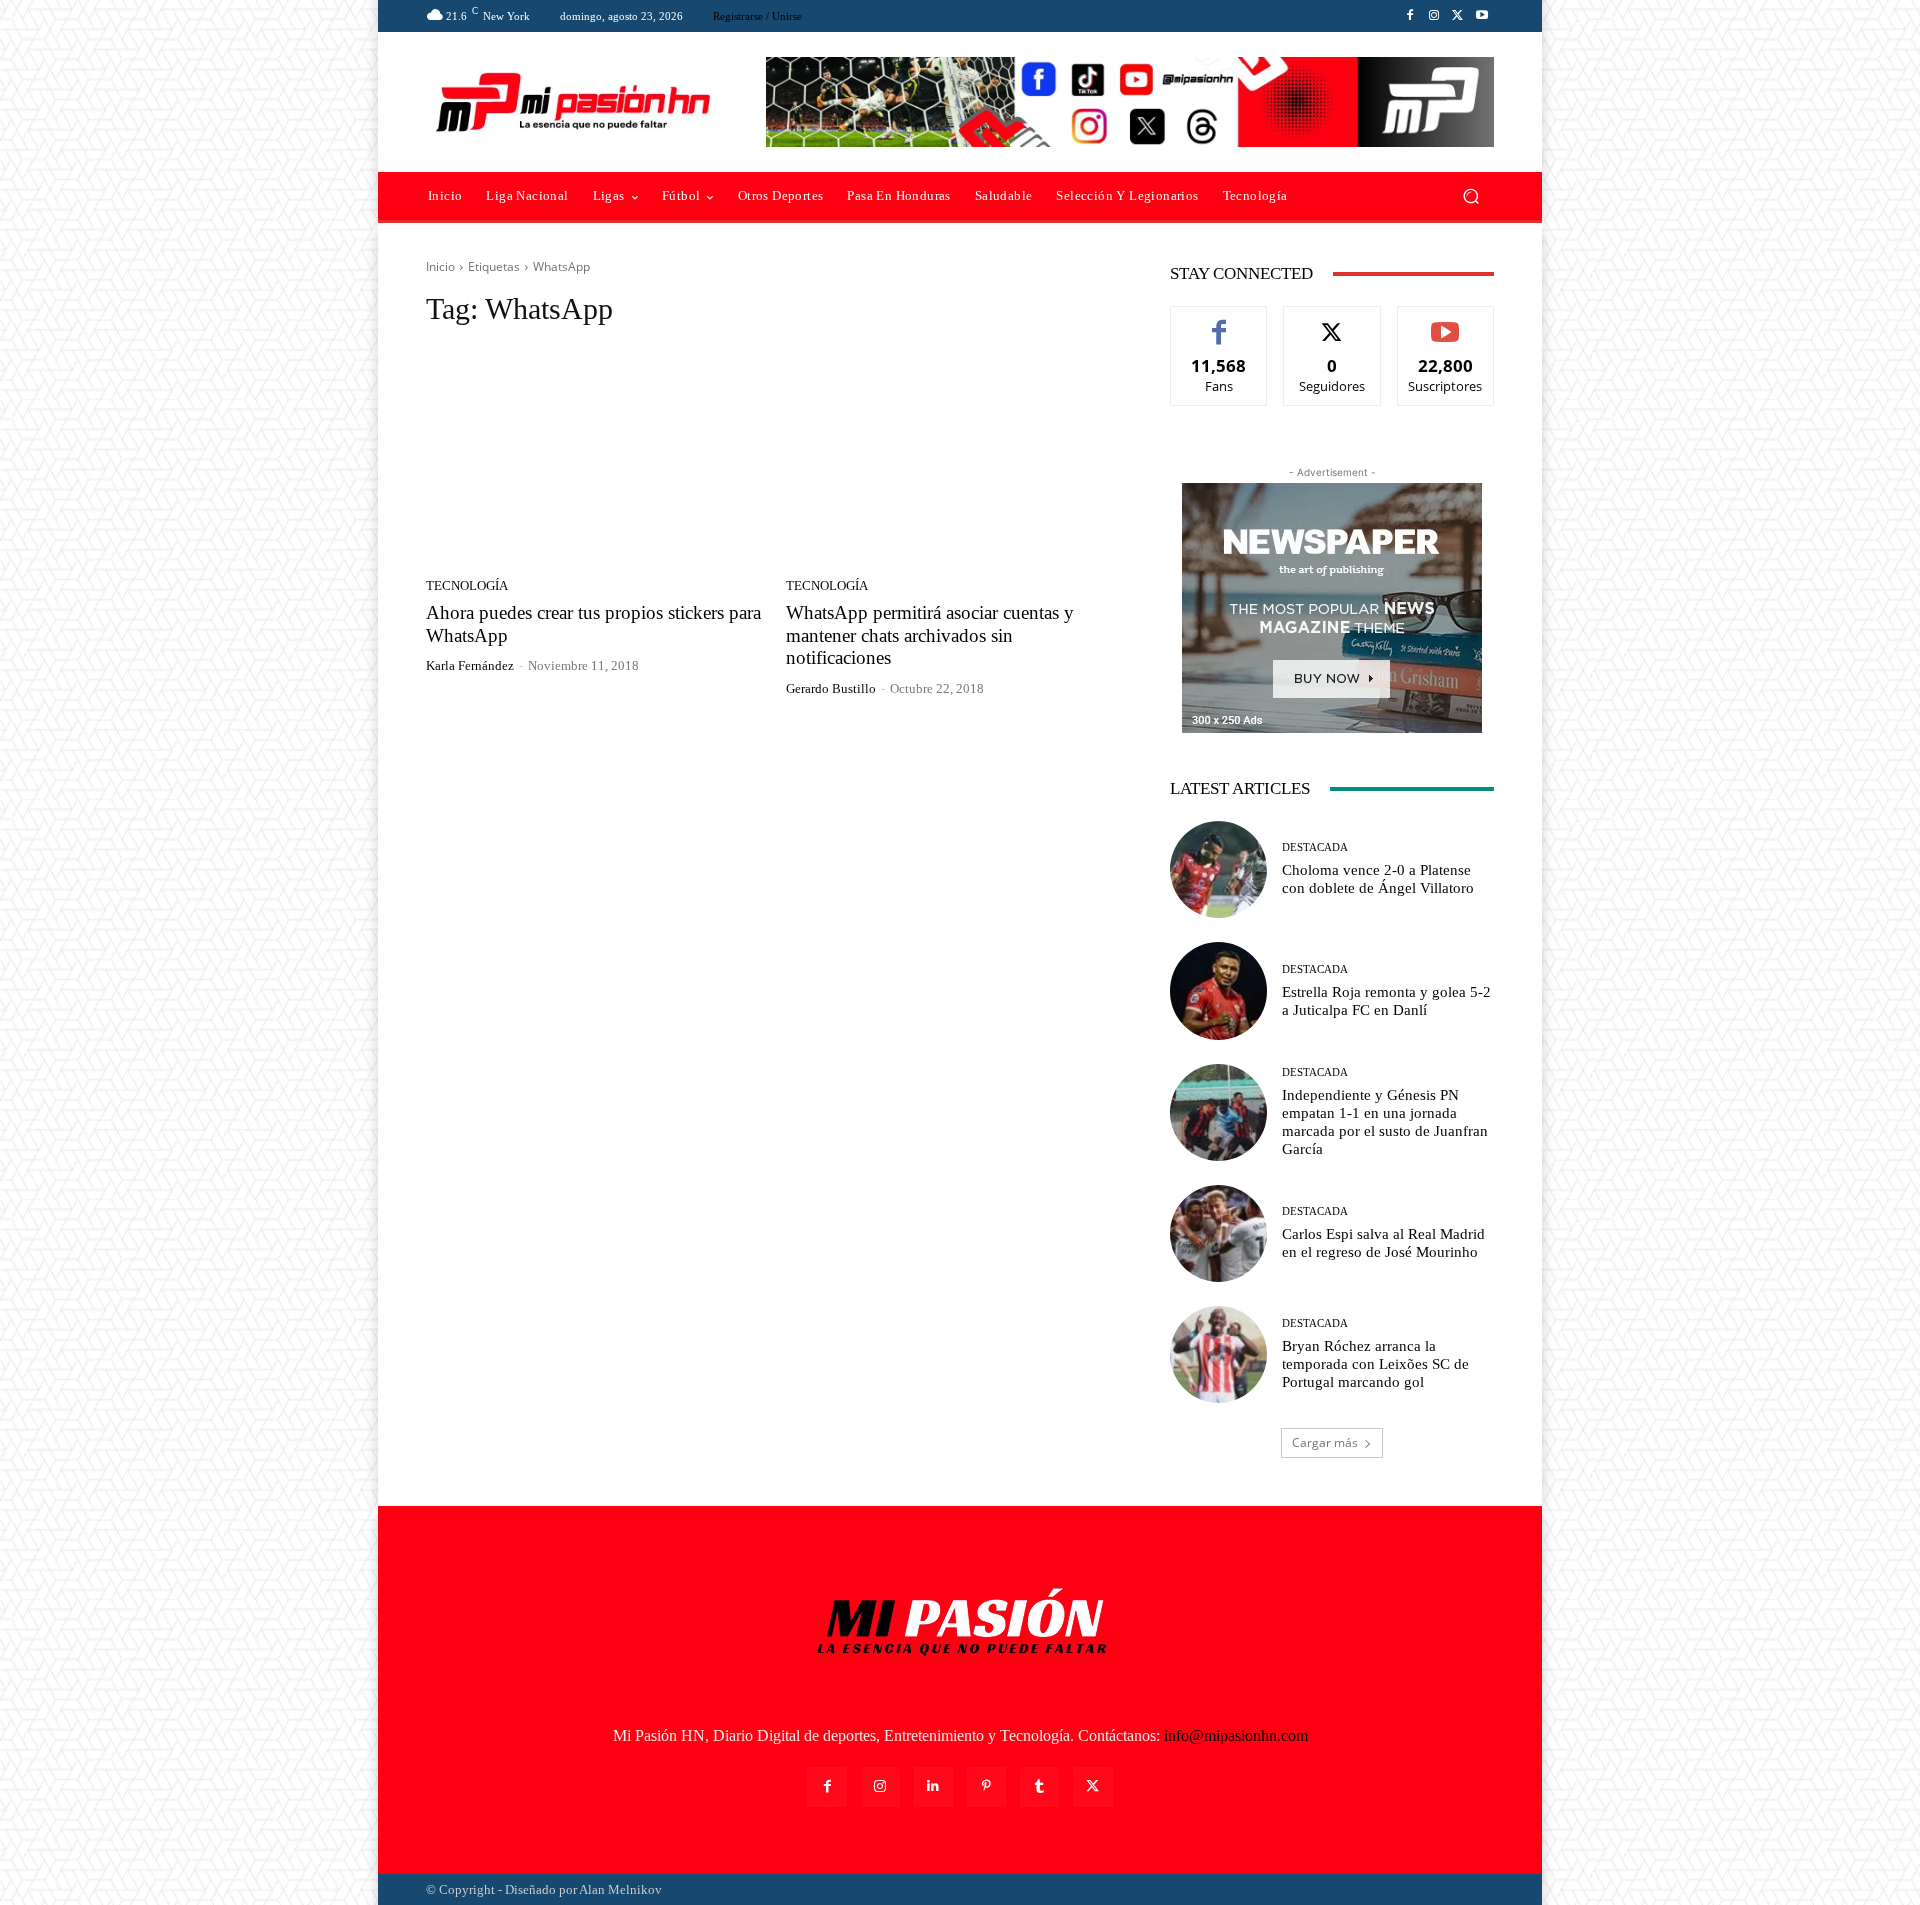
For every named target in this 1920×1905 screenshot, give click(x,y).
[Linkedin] (933, 1786)
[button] (1470, 196)
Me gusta (1219, 321)
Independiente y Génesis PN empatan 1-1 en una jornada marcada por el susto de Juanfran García (1385, 1122)
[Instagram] (1434, 16)
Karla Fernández (470, 665)
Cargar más (1325, 1442)
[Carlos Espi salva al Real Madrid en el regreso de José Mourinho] (1218, 1233)
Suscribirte (1446, 321)
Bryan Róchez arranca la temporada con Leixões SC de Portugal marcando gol (1375, 1364)
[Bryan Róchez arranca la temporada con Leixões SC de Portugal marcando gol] (1218, 1354)
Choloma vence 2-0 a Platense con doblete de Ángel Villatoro (1378, 879)
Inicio (440, 266)
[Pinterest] (986, 1786)
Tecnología (467, 585)
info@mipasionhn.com (1236, 1735)
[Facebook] (1410, 16)
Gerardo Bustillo (831, 688)
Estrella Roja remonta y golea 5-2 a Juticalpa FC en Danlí (1386, 1001)
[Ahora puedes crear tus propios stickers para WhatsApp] (594, 458)
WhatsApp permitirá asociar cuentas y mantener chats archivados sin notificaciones (930, 635)
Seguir (1332, 321)
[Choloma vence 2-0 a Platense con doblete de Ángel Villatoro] (1218, 869)
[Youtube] (1482, 16)
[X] (1458, 16)
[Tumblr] (1039, 1786)
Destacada (1315, 847)
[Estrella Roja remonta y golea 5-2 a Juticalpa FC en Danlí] (1218, 990)
